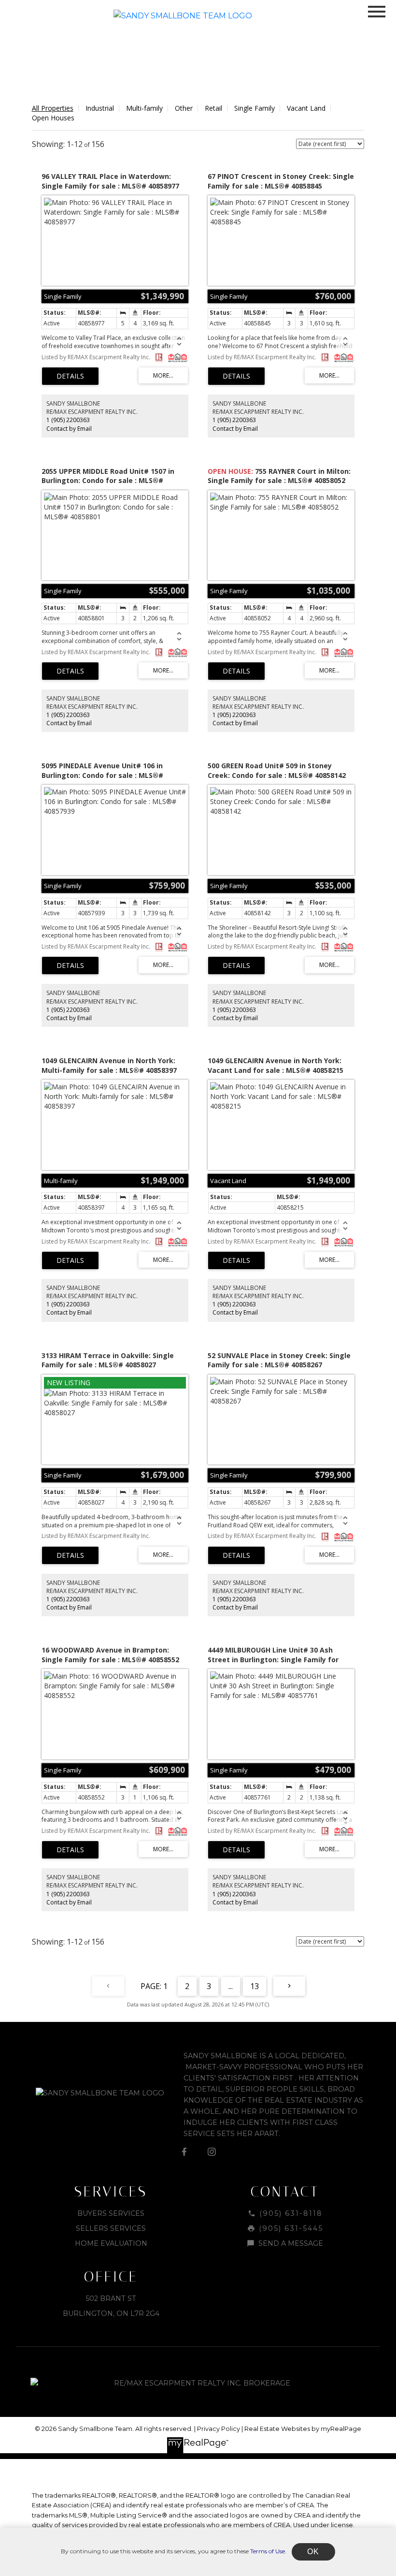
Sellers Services (111, 2228)
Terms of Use (268, 2551)
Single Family (255, 108)
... (231, 1986)
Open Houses (53, 118)
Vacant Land (306, 108)
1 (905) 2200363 (68, 420)
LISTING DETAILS (70, 376)
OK (313, 2552)
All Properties (53, 108)
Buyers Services (111, 2213)
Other (184, 108)
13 (255, 1986)
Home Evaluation (111, 2243)
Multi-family (144, 108)
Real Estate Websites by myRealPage (303, 2429)
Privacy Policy (219, 2429)
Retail (213, 108)
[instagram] (212, 2152)
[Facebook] (184, 2152)
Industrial (100, 108)
